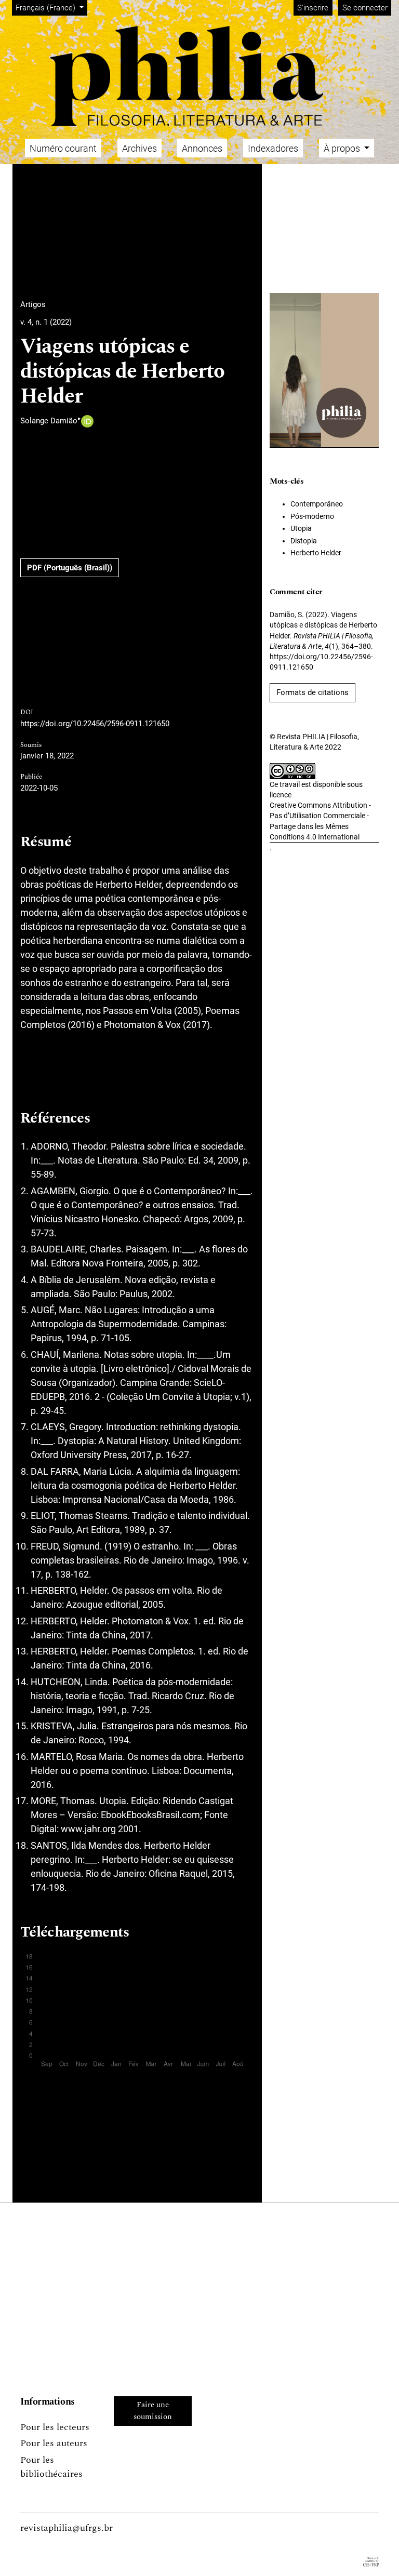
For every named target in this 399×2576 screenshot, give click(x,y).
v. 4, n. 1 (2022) (46, 322)
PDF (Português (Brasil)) (70, 568)
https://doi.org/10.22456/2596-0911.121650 (95, 724)
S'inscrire (313, 8)
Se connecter (365, 8)
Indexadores (273, 148)
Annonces (202, 148)
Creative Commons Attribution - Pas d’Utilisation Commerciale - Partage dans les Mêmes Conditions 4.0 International (320, 821)
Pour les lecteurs (55, 2427)
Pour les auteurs (54, 2443)
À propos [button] (343, 148)
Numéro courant (63, 148)
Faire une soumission (153, 2411)
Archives (139, 148)
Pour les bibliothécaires (51, 2467)
